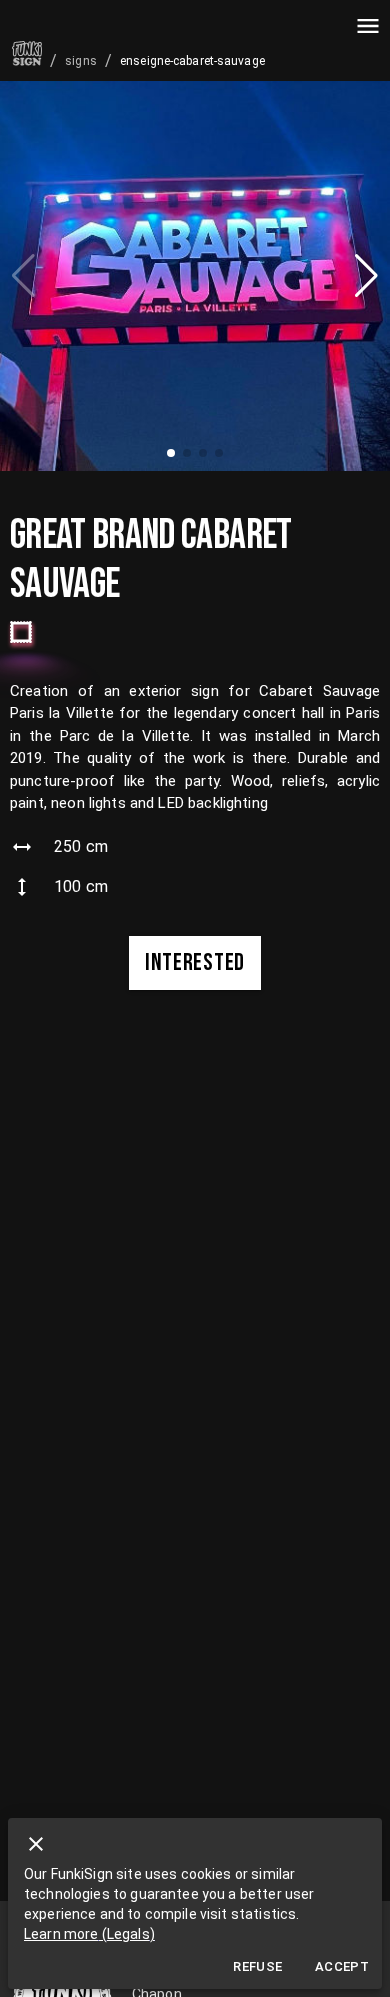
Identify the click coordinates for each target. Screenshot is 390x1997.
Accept (342, 1966)
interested (195, 962)
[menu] (368, 26)
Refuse (257, 1966)
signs (81, 61)
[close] (36, 1844)
